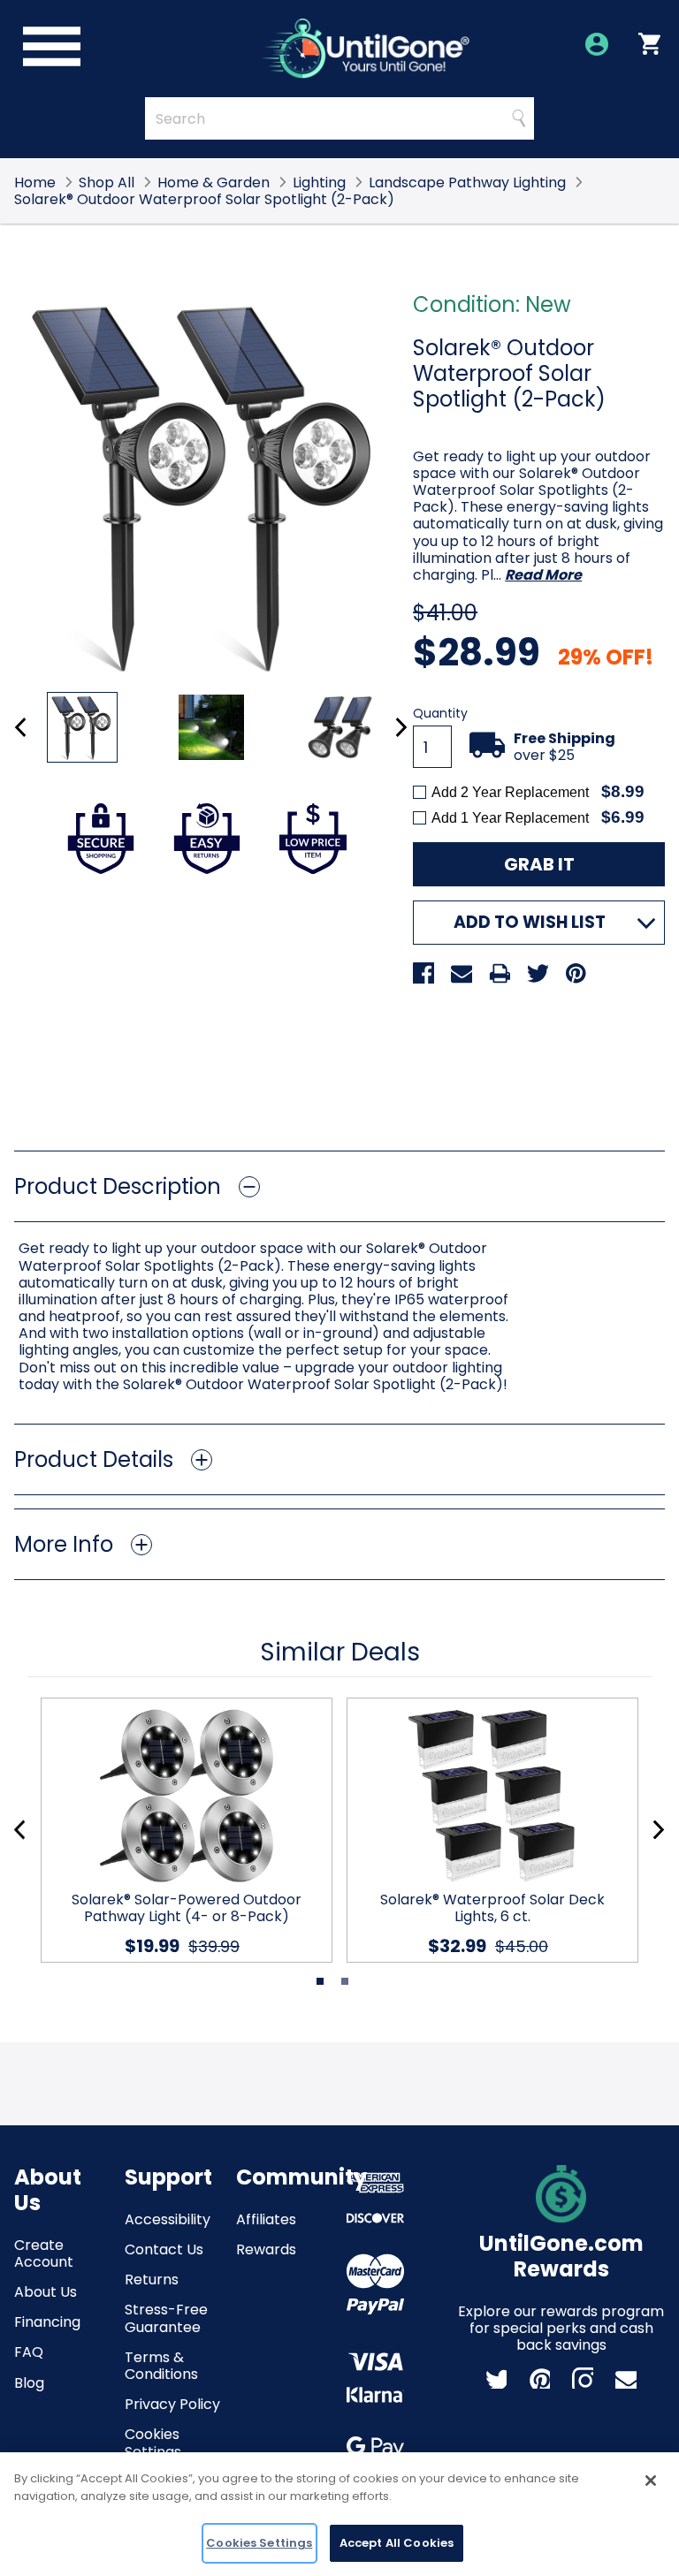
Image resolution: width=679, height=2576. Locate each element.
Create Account (44, 2253)
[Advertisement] (339, 1072)
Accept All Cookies (397, 2543)
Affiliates (266, 2219)
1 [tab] (320, 1981)
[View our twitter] (496, 2378)
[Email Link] (626, 2378)
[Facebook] (423, 973)
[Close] (651, 2481)
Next (401, 727)
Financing (47, 2322)
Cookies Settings (153, 2443)
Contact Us (164, 2249)
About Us (46, 2292)
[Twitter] (538, 973)
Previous (21, 727)
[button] (339, 1186)
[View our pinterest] (539, 2378)
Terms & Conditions (161, 2366)
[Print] (500, 973)
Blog (29, 2383)
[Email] (462, 973)
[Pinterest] (576, 973)
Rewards (266, 2249)
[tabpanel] (179, 1830)
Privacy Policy (172, 2404)
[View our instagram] (583, 2378)
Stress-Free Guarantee (166, 2318)
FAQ (29, 2352)
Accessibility (168, 2219)
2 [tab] (345, 1981)
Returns (152, 2280)
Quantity (440, 714)
